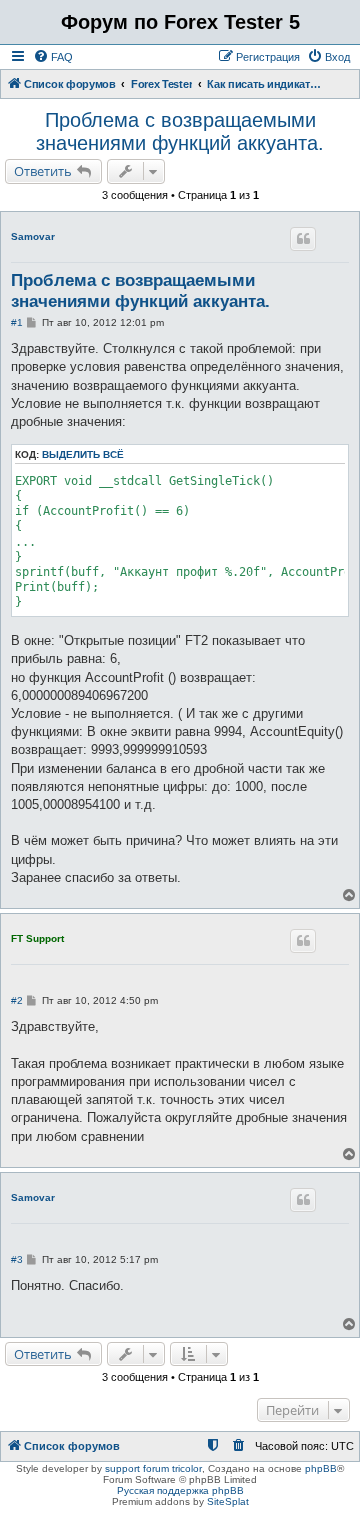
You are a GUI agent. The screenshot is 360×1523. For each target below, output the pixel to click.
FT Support (37, 938)
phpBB (321, 1468)
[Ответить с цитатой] (303, 239)
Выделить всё (83, 454)
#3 (17, 1259)
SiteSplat (228, 1501)
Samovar (33, 236)
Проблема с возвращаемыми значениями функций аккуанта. (180, 131)
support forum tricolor (153, 1468)
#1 (17, 322)
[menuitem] (53, 57)
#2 (17, 1000)
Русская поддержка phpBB (180, 1490)
